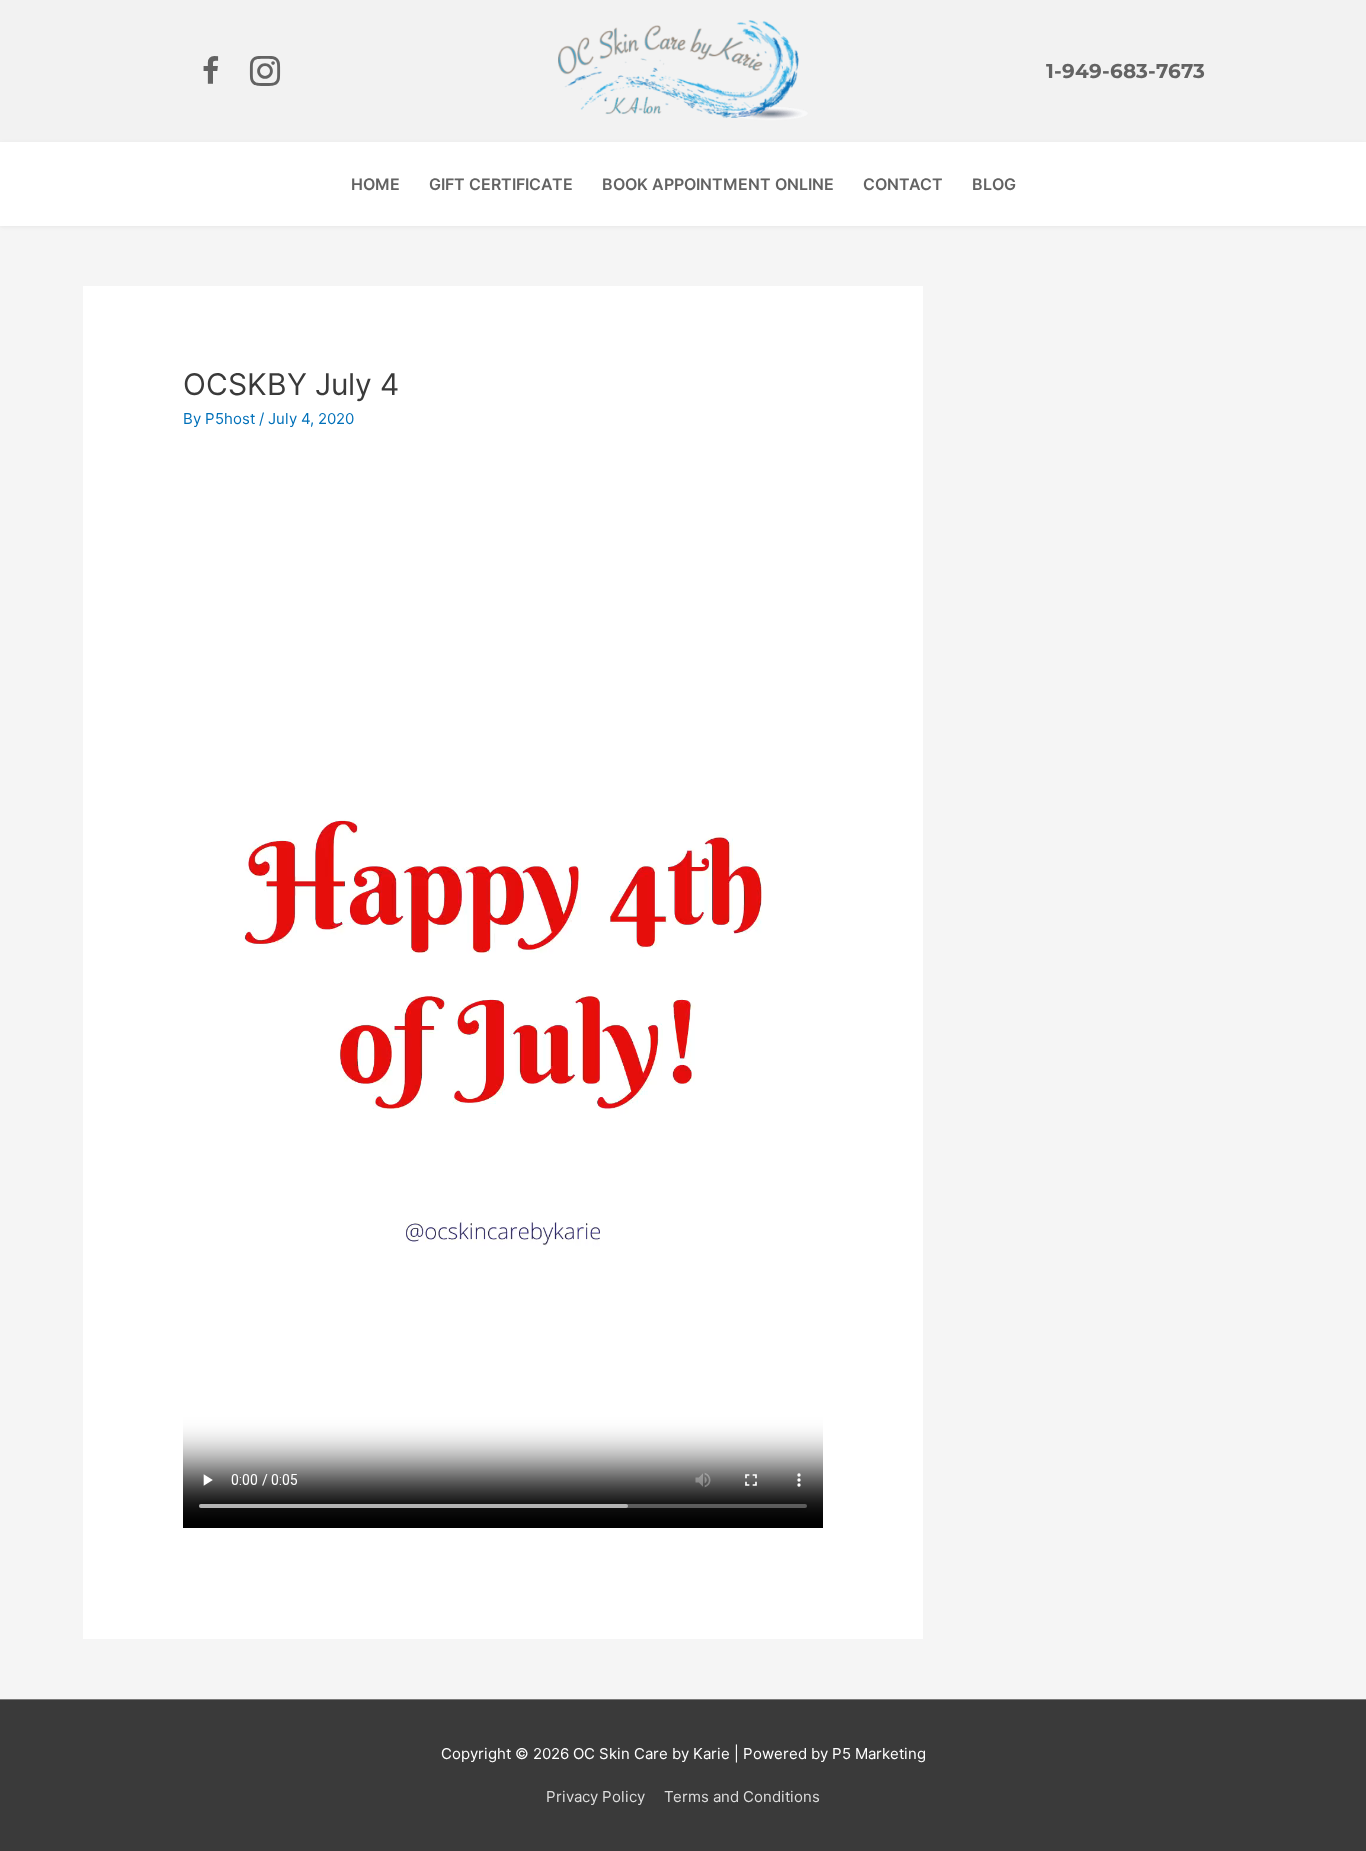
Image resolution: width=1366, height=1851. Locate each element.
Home (375, 184)
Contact (903, 184)
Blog (994, 184)
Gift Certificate (501, 184)
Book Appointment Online (718, 184)
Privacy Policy (595, 1796)
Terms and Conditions (742, 1796)
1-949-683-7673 (1125, 71)
